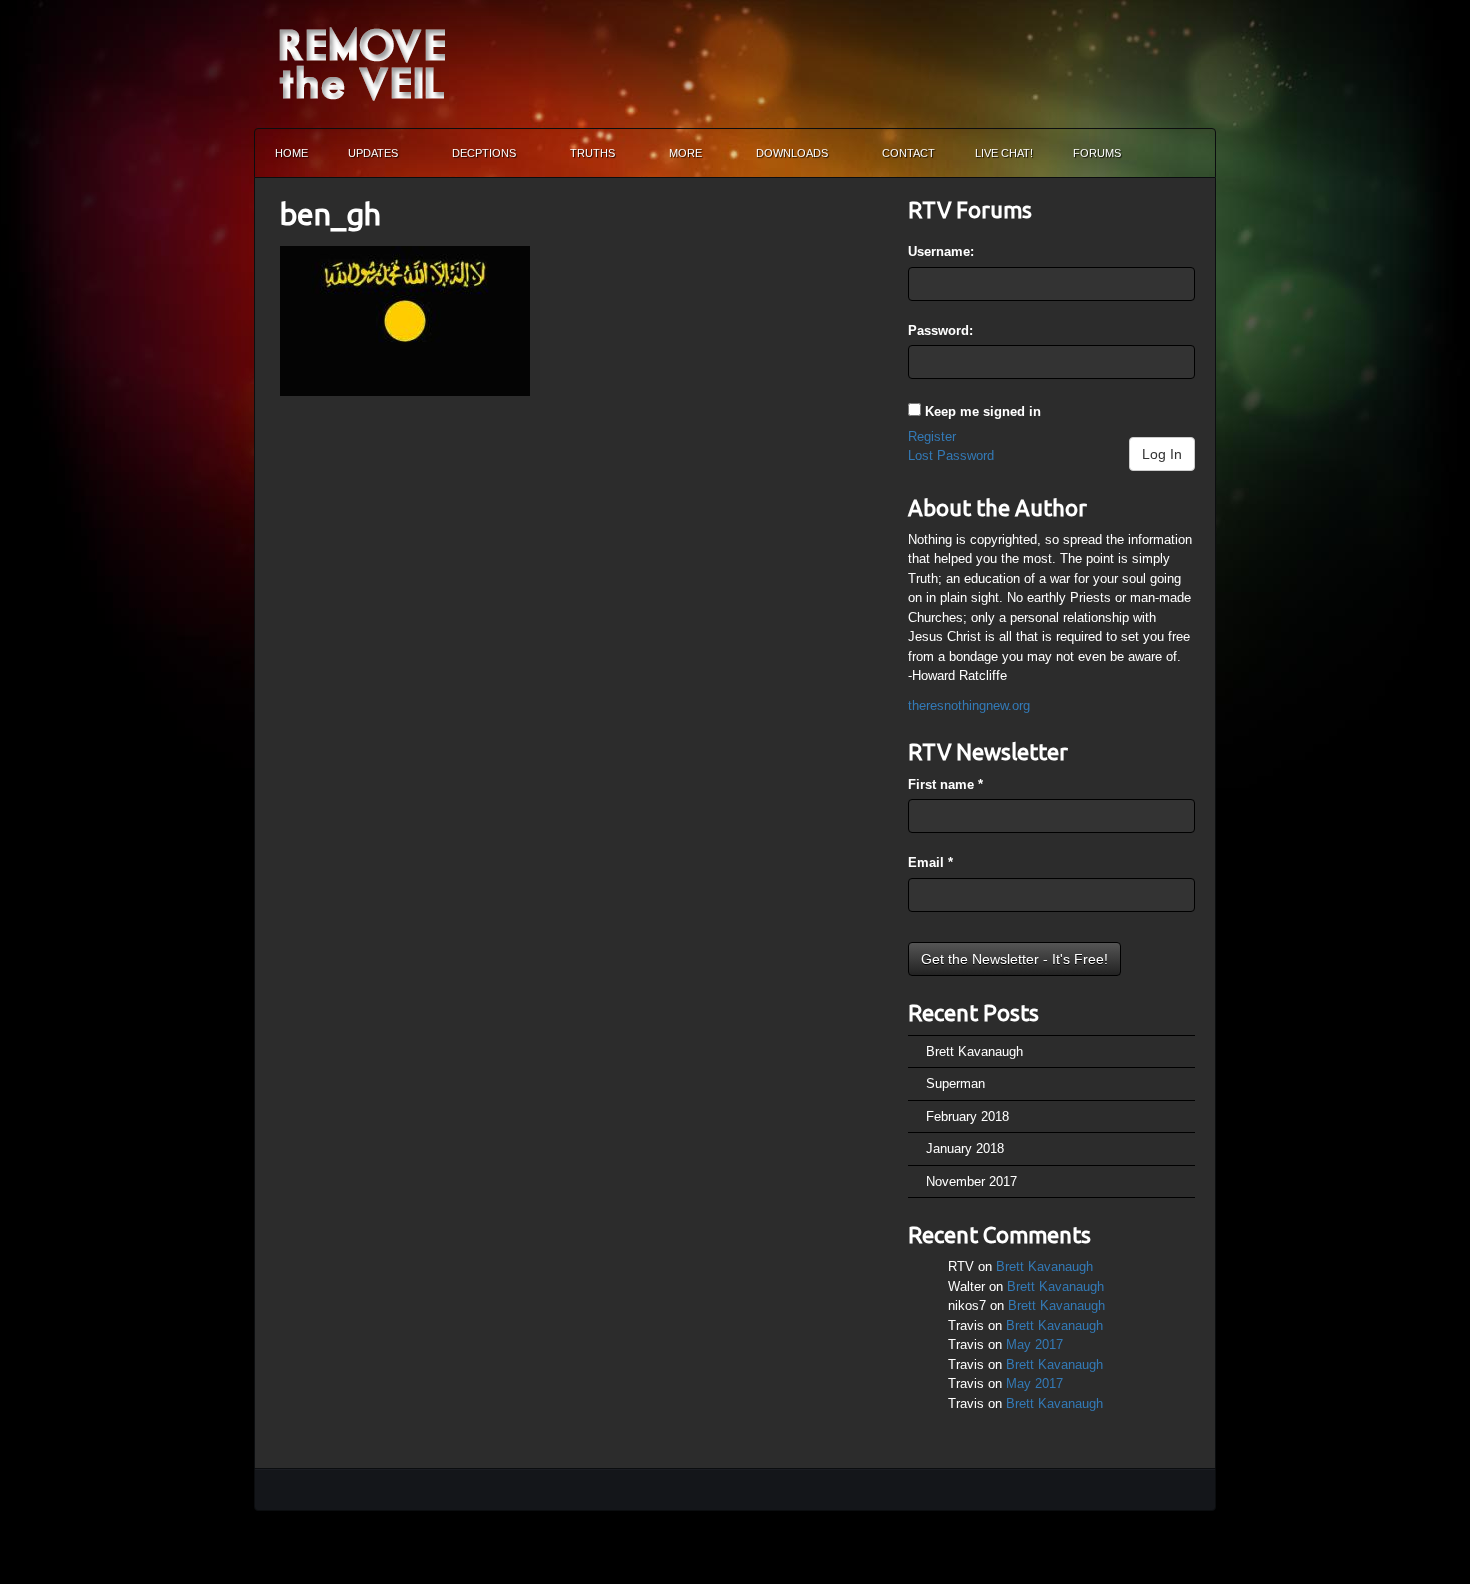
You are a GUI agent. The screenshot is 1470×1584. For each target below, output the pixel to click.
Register (932, 436)
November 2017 (971, 1181)
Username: (941, 251)
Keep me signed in (983, 411)
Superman (955, 1083)
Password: (940, 330)
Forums (1097, 153)
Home (291, 153)
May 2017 (1034, 1344)
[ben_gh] (405, 319)
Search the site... (1191, 153)
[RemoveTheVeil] (362, 62)
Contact (908, 153)
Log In (1162, 454)
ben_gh (330, 214)
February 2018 (967, 1116)
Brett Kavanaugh (974, 1051)
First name (945, 784)
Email (930, 862)
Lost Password (951, 455)
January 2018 (965, 1148)
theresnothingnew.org (969, 705)
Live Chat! (1004, 153)
